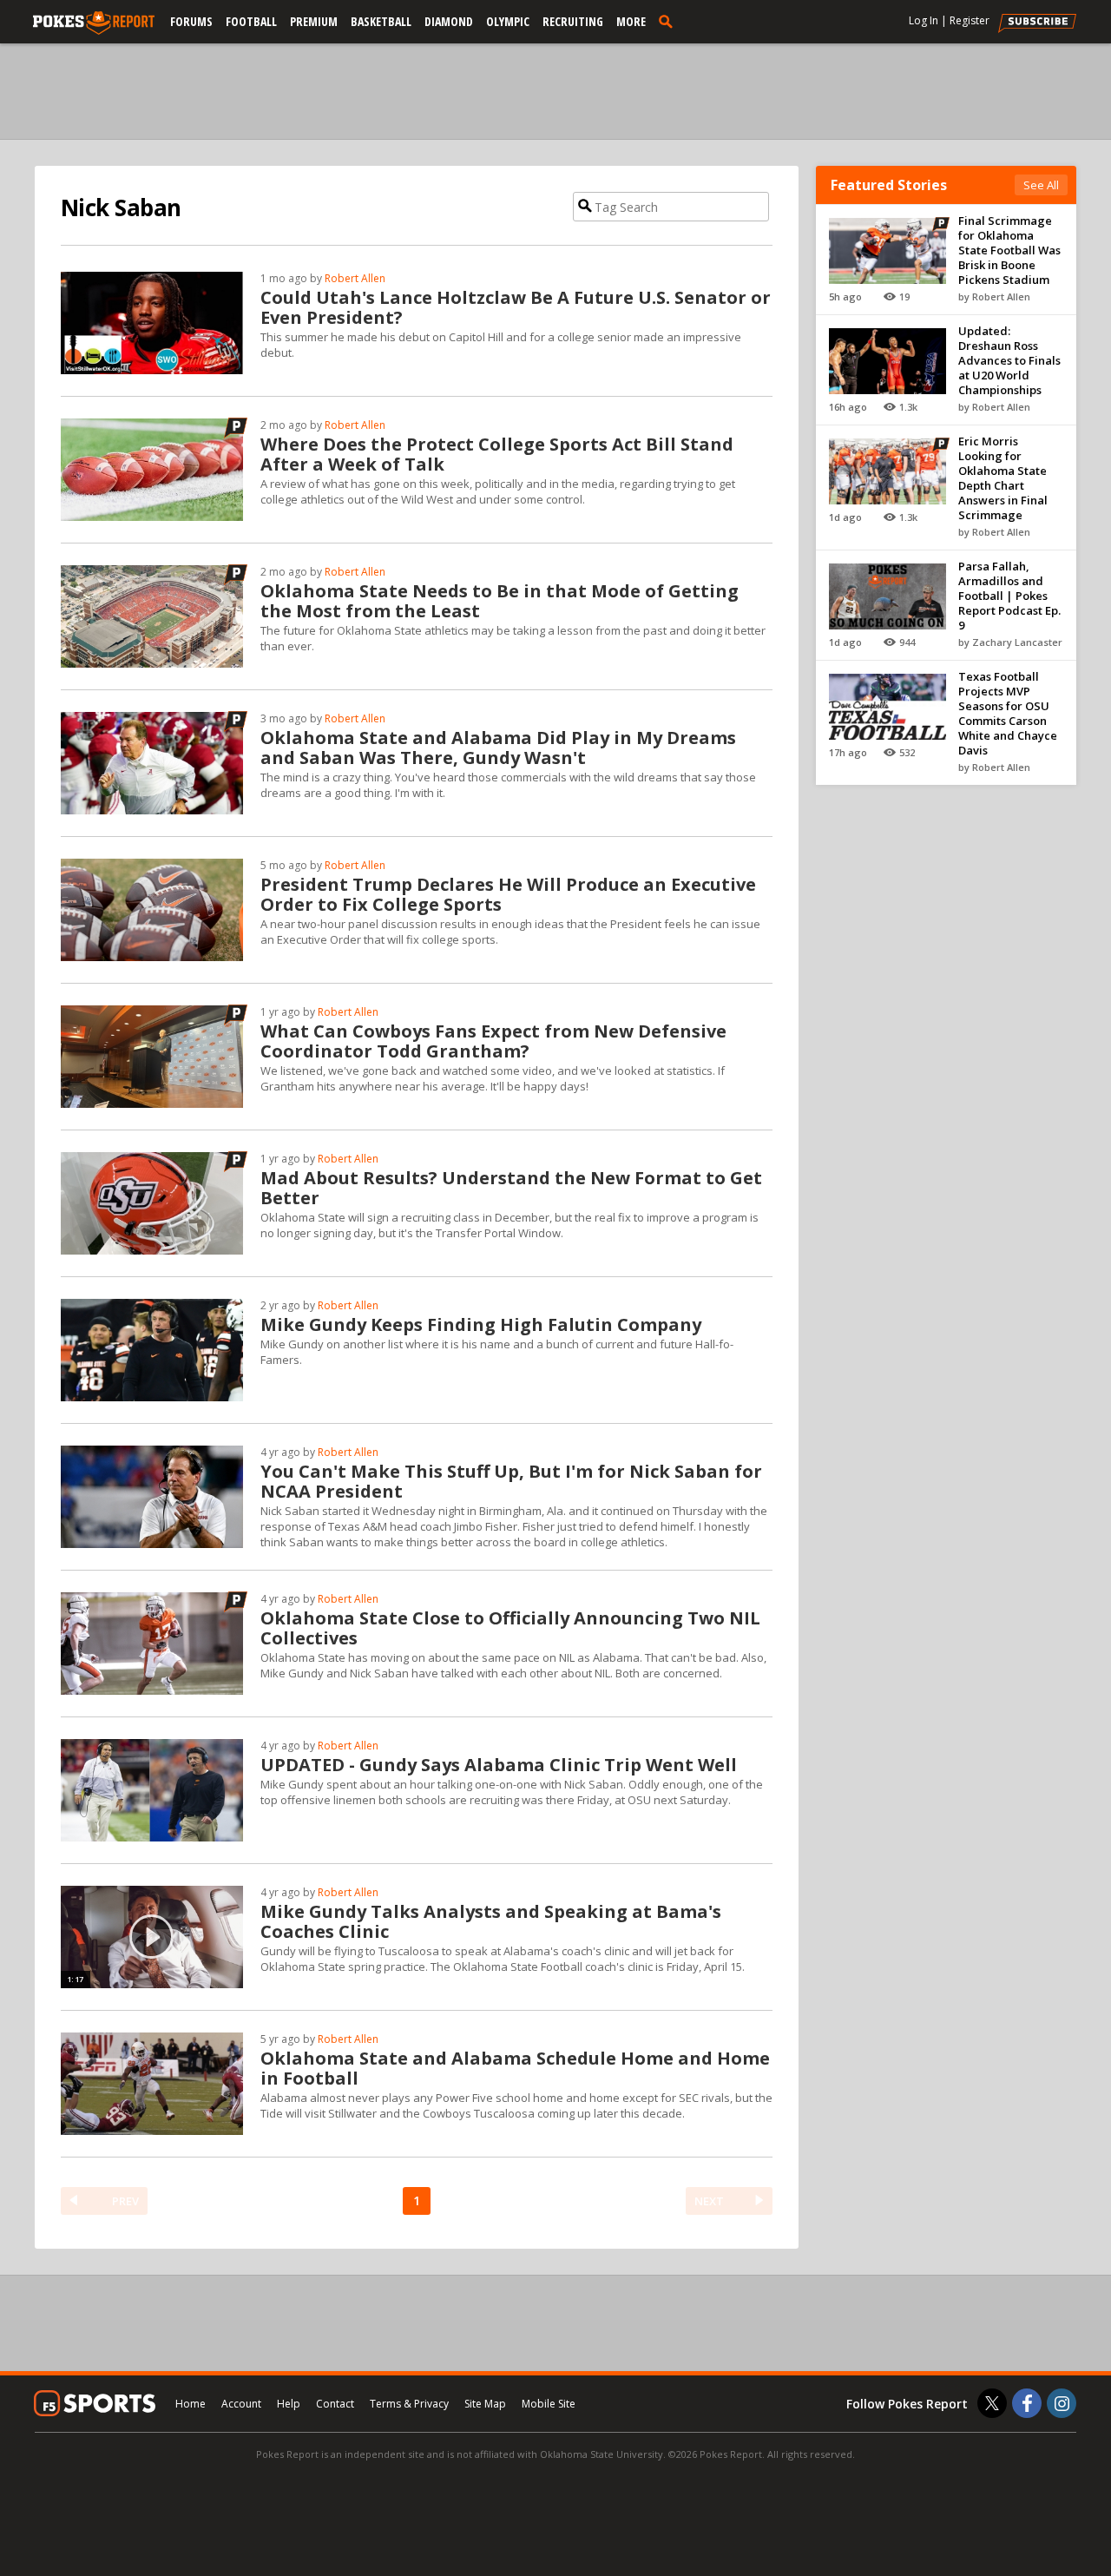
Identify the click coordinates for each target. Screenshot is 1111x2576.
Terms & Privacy (409, 2404)
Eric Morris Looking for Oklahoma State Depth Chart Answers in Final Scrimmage (1003, 478)
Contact (335, 2404)
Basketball (381, 21)
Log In (924, 20)
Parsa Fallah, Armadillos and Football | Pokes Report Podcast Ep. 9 (1009, 596)
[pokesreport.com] (94, 23)
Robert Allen (355, 278)
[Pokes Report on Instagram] (1062, 2403)
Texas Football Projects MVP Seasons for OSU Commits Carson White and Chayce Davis (1008, 713)
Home (191, 2404)
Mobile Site (549, 2404)
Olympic (508, 21)
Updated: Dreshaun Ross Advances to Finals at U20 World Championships (1009, 360)
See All (1041, 185)
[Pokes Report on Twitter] (992, 2403)
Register (970, 20)
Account (241, 2404)
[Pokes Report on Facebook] (1027, 2403)
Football (251, 21)
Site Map (485, 2404)
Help (289, 2404)
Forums (191, 21)
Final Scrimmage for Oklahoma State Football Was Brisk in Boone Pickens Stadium (1009, 250)
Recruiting (573, 21)
